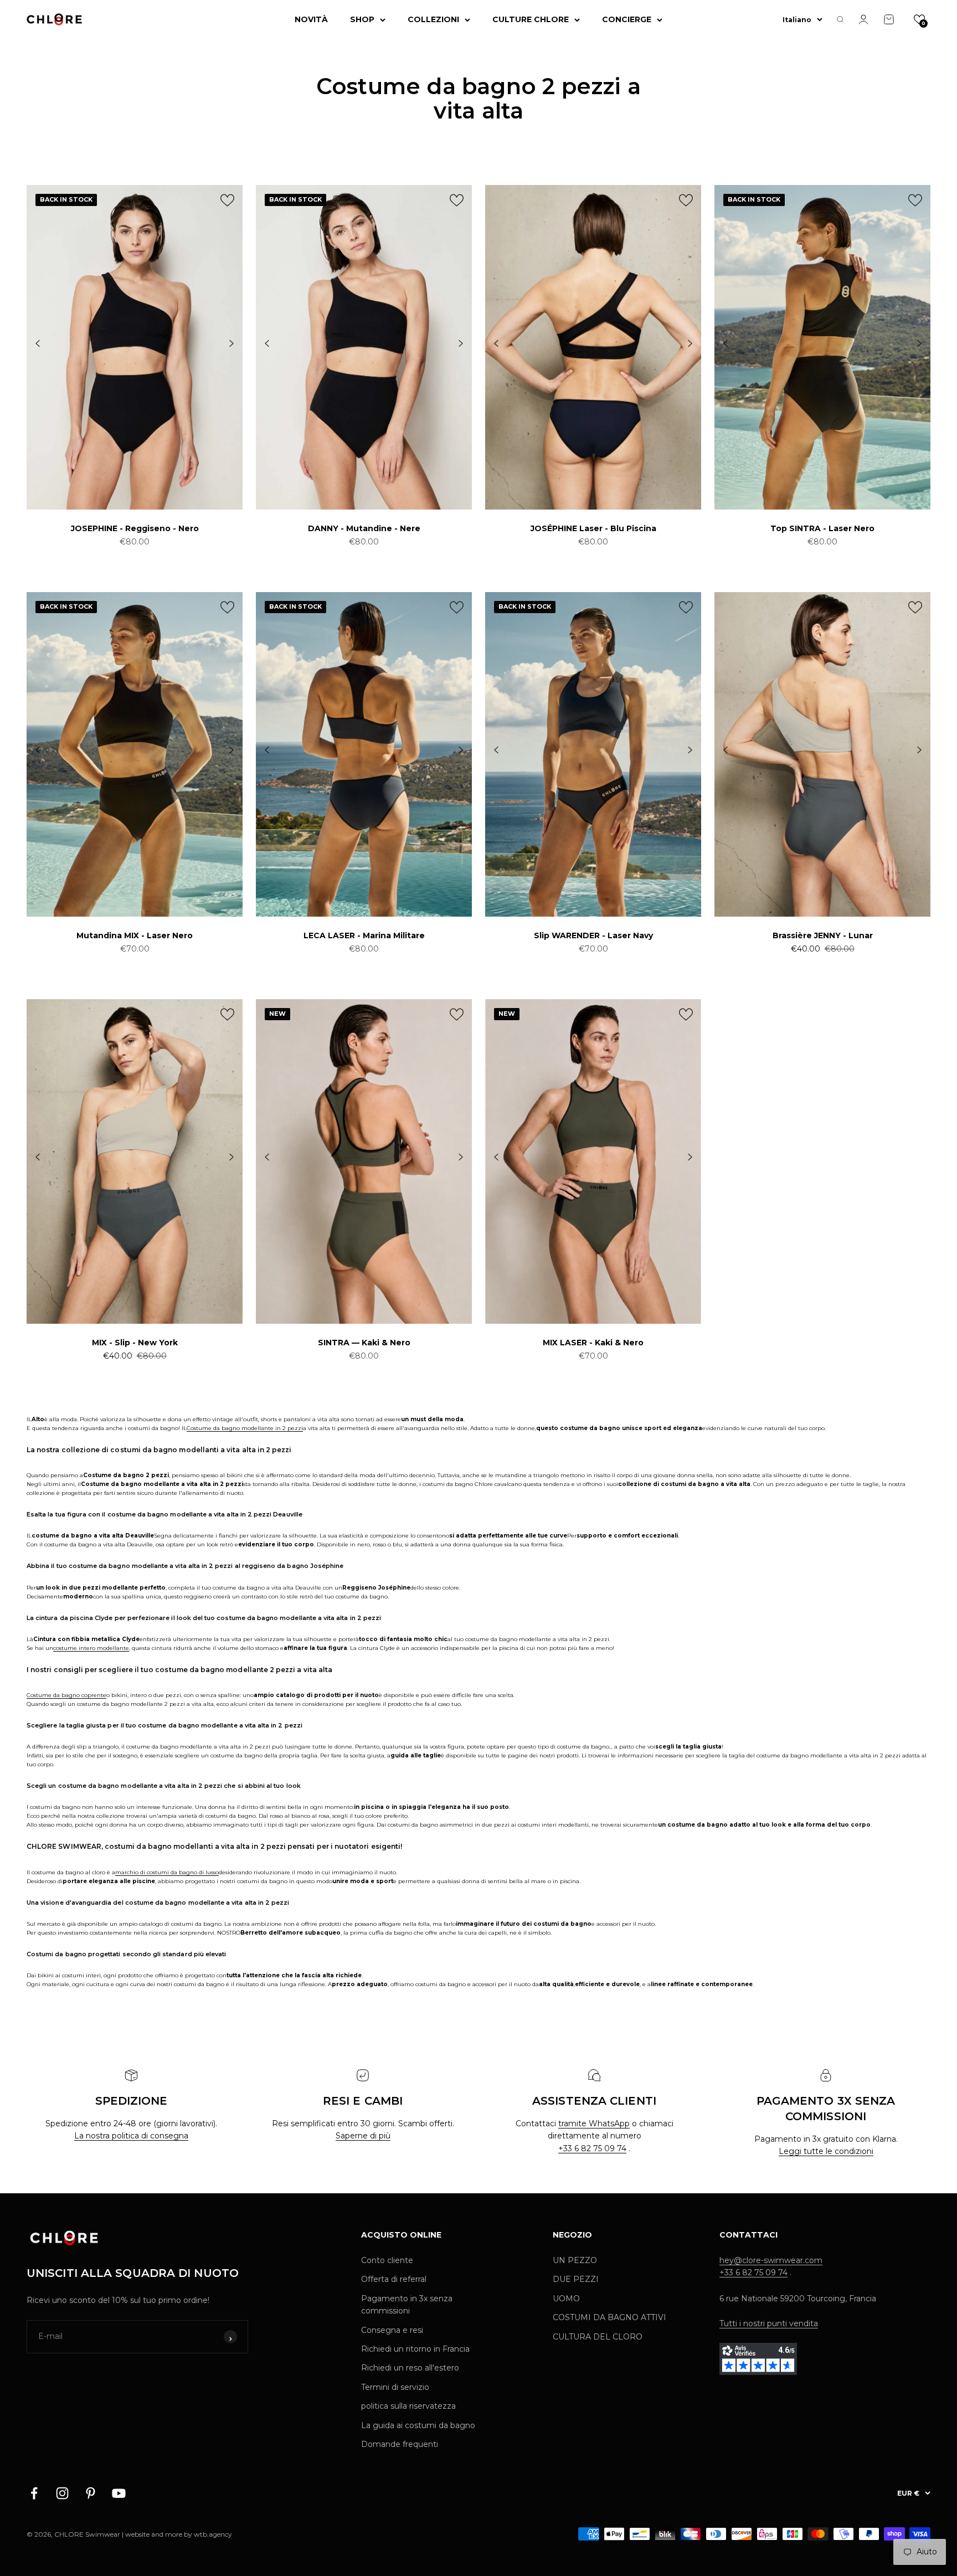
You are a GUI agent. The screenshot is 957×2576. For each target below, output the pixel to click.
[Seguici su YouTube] (119, 2493)
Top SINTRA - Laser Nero (822, 528)
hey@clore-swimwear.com (771, 2260)
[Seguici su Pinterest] (91, 2493)
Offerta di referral (394, 2279)
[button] (919, 19)
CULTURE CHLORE (531, 19)
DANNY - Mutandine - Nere (364, 528)
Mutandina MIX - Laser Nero (135, 935)
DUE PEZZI (576, 2279)
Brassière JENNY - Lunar (823, 935)
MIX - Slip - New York (135, 1343)
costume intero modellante (91, 1648)
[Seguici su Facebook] (34, 2493)
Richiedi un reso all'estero (410, 2368)
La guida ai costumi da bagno (418, 2425)
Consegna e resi (392, 2330)
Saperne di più (363, 2136)
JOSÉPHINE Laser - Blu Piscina (593, 528)
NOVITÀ (311, 19)
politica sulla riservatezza (408, 2406)
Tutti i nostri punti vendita (769, 2323)
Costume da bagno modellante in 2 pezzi (245, 1428)
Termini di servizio (395, 2387)
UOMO (566, 2299)
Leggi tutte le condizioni (826, 2151)
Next (231, 344)
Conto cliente (387, 2260)
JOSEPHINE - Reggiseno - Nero (135, 528)
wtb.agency (213, 2534)
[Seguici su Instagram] (62, 2493)
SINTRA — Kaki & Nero (364, 1343)
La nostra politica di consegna (131, 2136)
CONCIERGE (627, 19)
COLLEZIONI (433, 19)
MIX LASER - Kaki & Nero (593, 1343)
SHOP (362, 19)
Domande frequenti (400, 2444)
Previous (38, 344)
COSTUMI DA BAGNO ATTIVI (609, 2317)
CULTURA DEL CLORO (598, 2337)
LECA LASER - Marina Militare (364, 935)
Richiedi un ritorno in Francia (415, 2349)
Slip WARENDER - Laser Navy (593, 935)
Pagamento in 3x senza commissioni (407, 2305)
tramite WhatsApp (594, 2123)
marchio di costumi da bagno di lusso (167, 1872)
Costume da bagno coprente (66, 1695)
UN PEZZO (575, 2260)
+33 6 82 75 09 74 (592, 2148)
